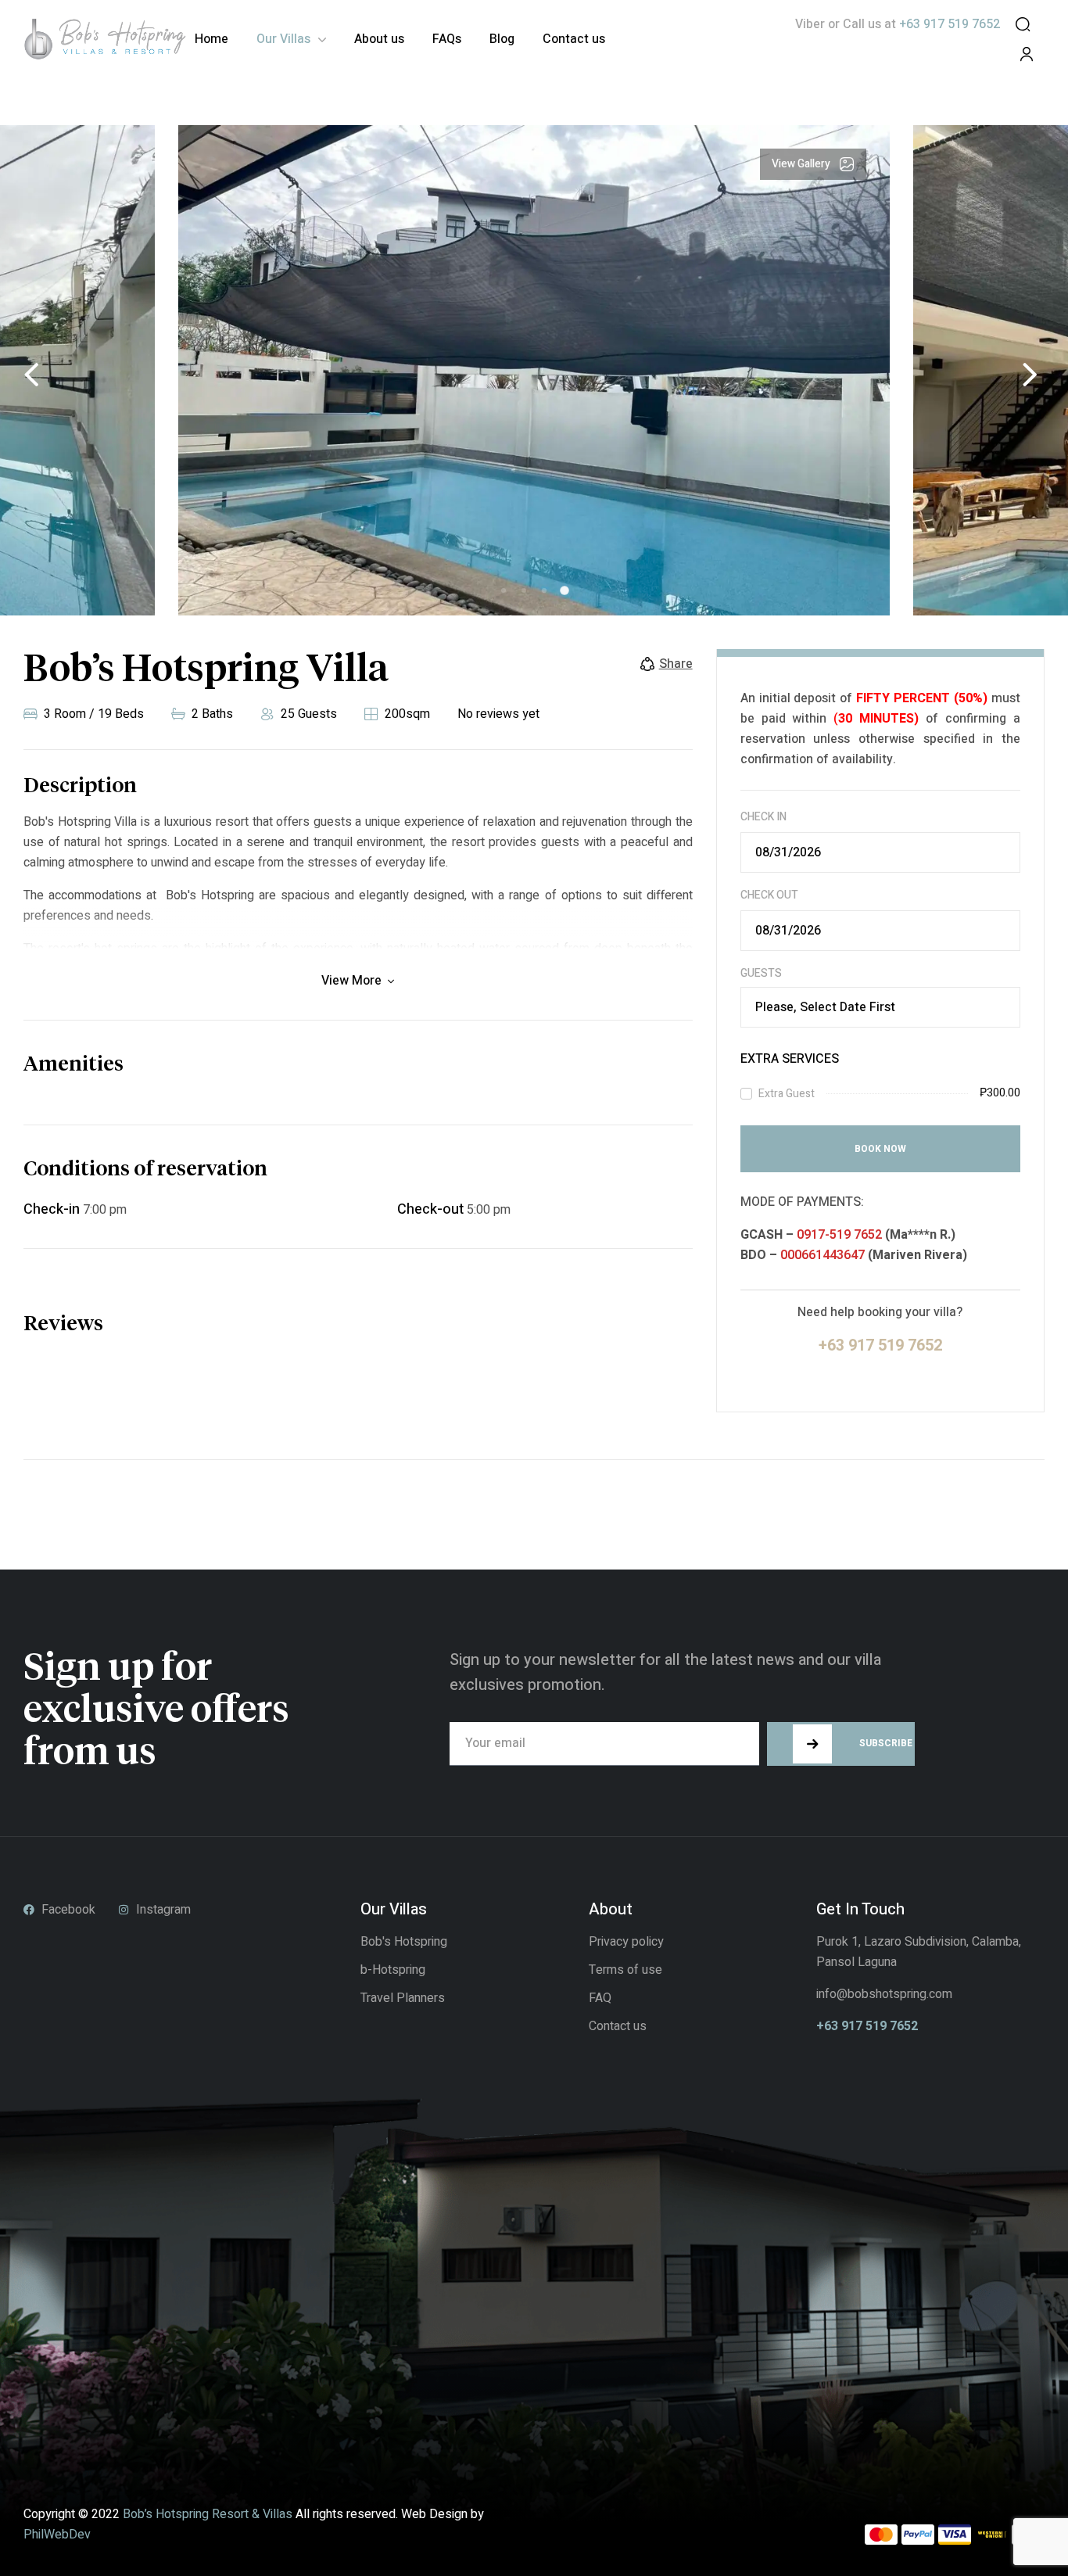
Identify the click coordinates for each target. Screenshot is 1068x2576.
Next (1030, 375)
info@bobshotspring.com (884, 1994)
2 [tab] (524, 590)
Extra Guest (787, 1094)
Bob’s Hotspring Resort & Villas (208, 2514)
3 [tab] (544, 590)
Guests (761, 974)
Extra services (790, 1059)
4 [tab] (564, 590)
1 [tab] (504, 590)
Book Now (880, 1149)
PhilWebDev (57, 2535)
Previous (31, 375)
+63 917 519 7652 (867, 2026)
